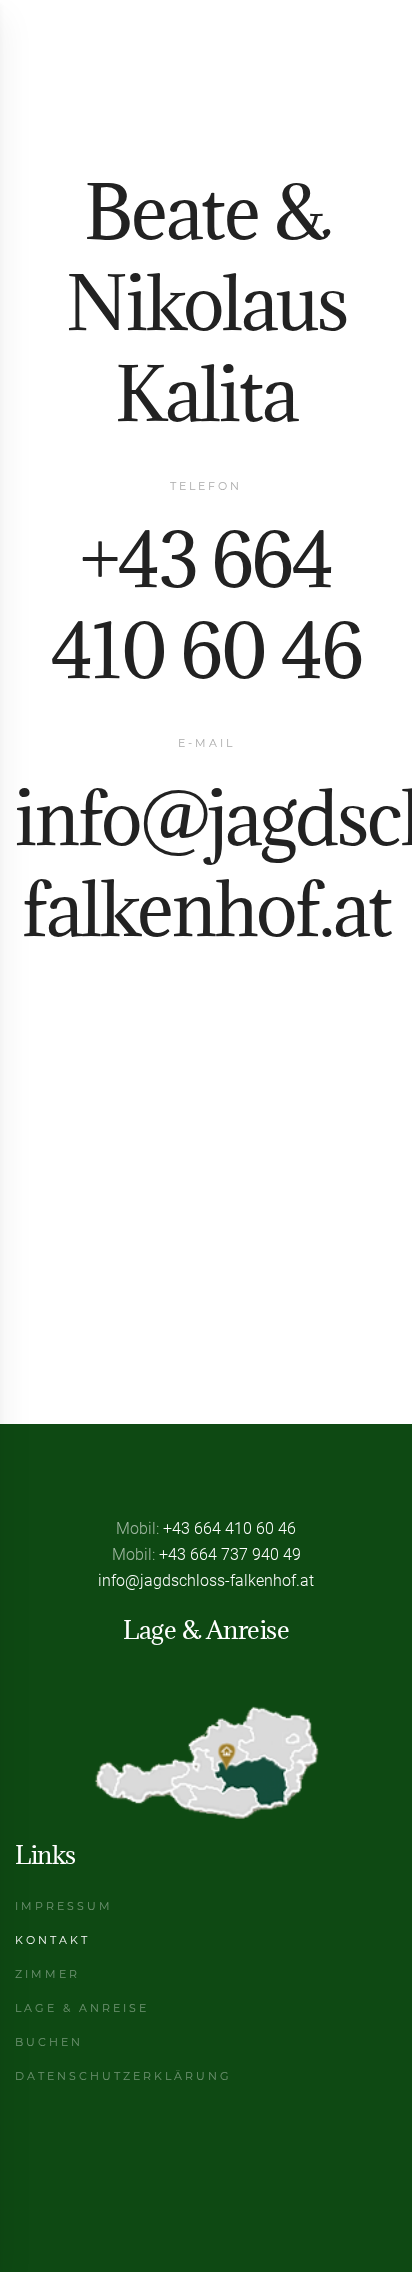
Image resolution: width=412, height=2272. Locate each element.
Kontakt (52, 1940)
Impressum (64, 1906)
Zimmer (47, 1974)
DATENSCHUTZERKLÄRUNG (123, 2076)
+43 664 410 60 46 (206, 605)
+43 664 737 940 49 (230, 1554)
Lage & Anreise (82, 2008)
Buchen (49, 2042)
